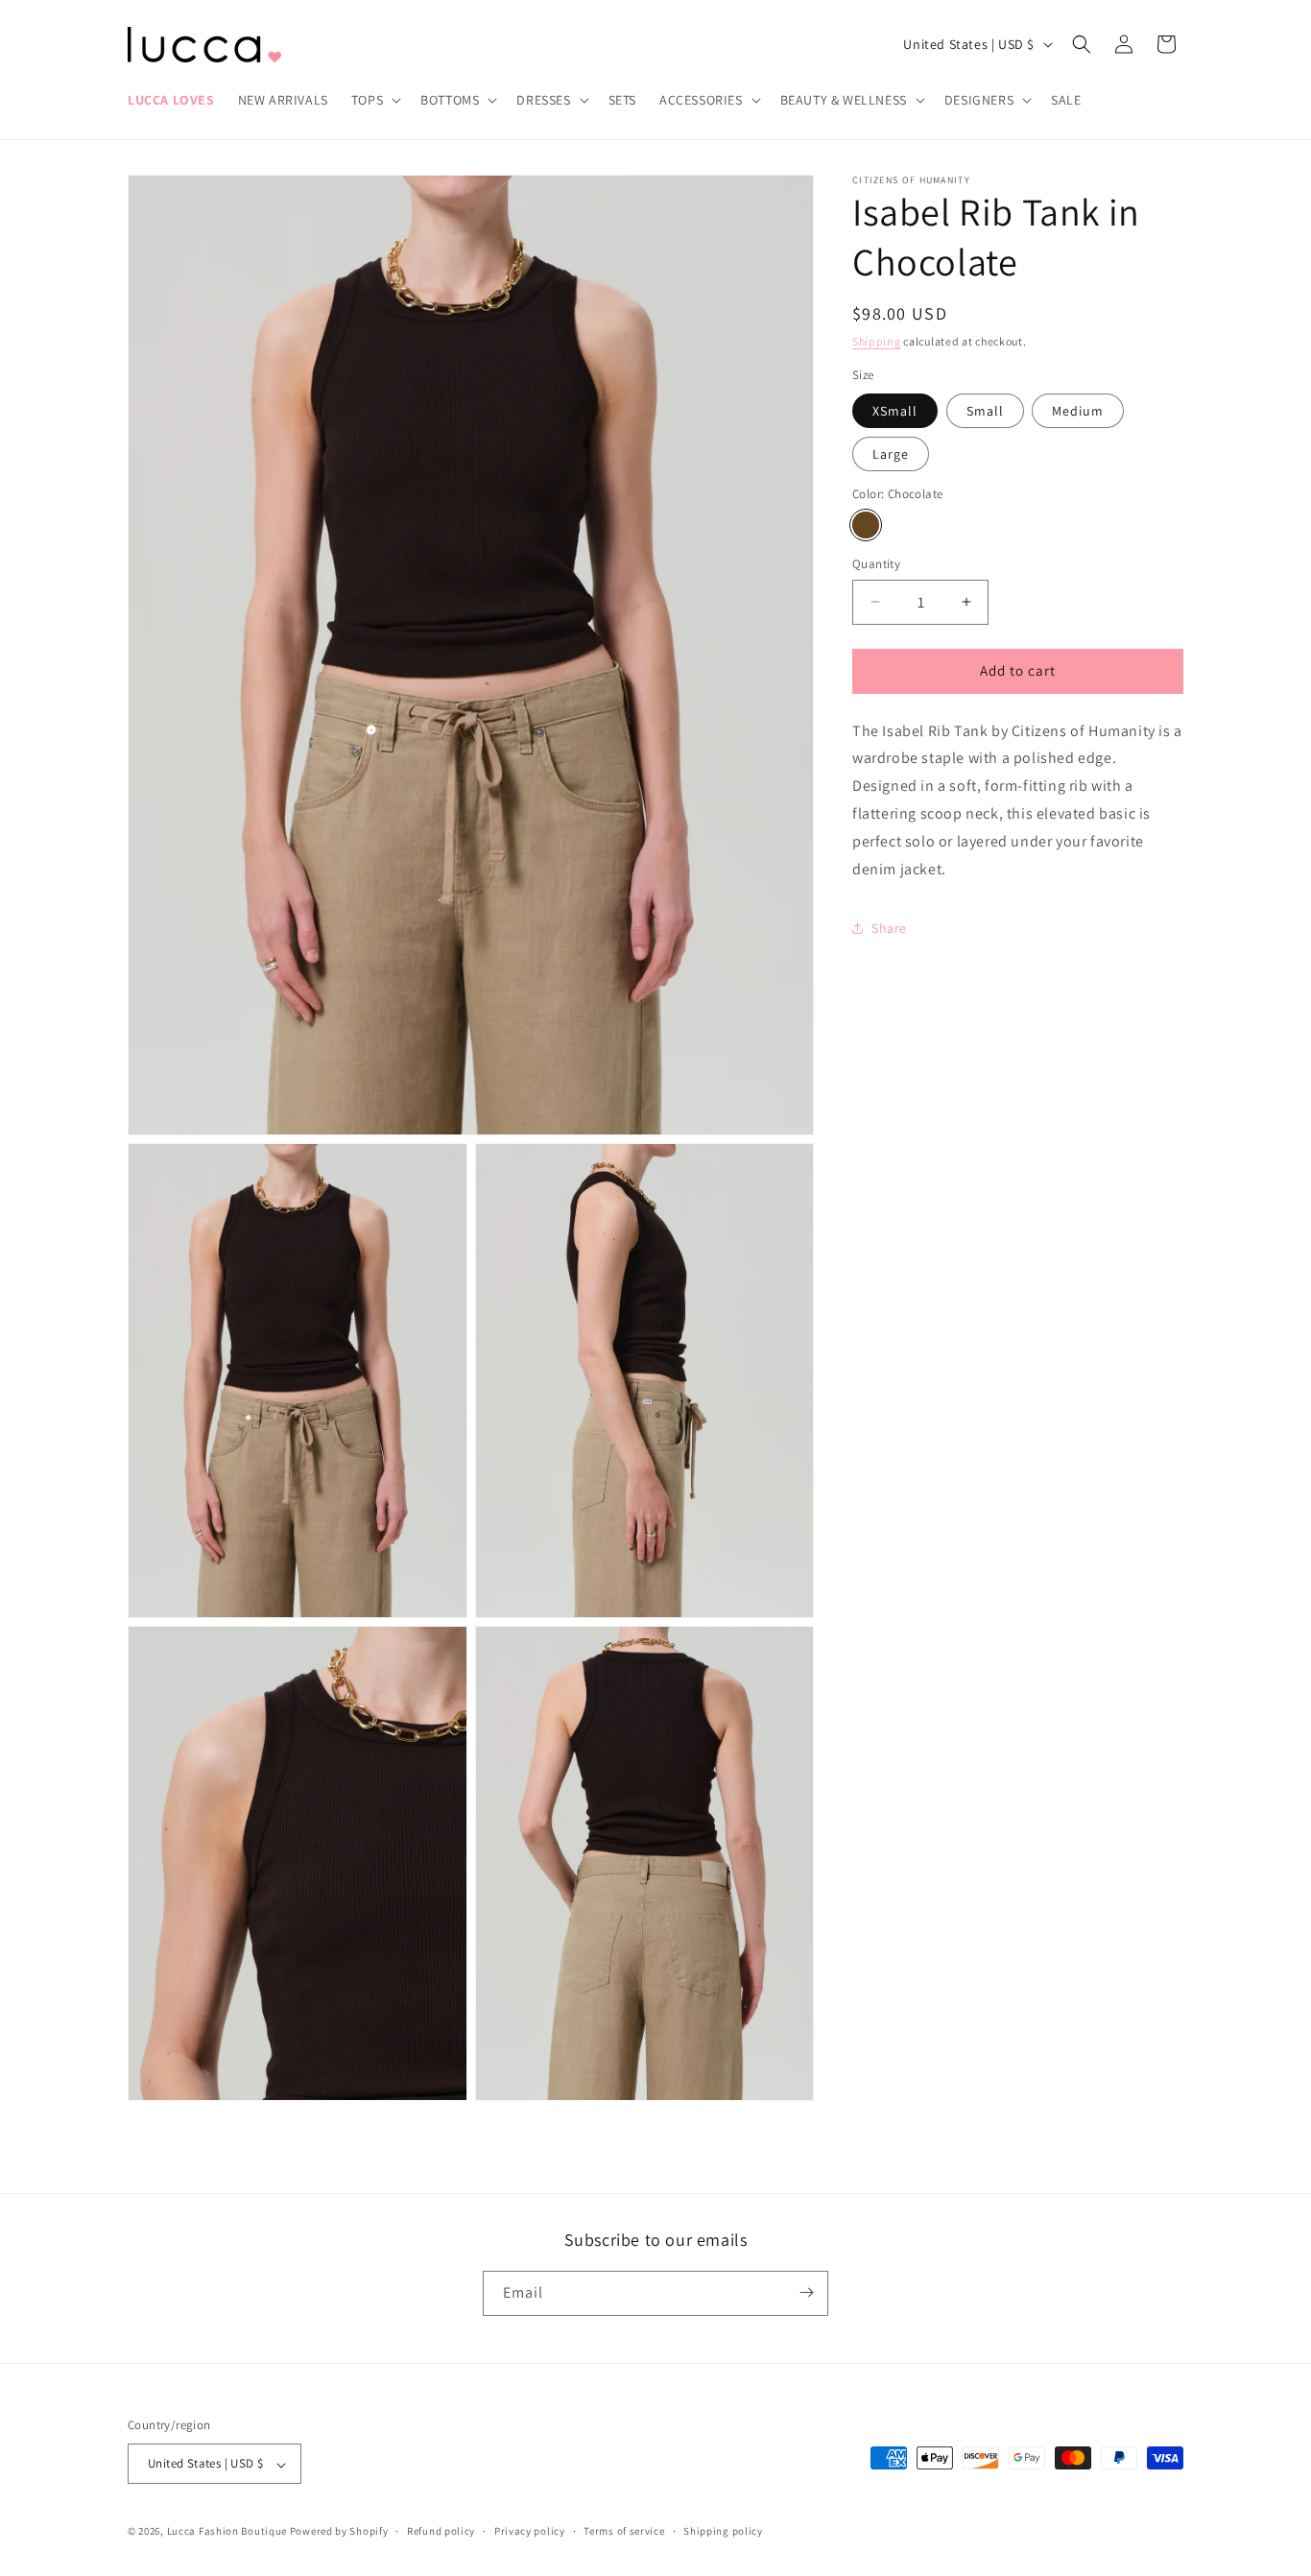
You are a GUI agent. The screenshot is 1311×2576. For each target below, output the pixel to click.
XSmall (895, 411)
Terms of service (624, 2532)
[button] (374, 100)
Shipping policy (723, 2532)
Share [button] (889, 928)
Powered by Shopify (339, 2532)
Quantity (876, 564)
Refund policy (441, 2532)
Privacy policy (530, 2532)
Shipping (877, 341)
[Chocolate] (866, 525)
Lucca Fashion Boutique (227, 2532)
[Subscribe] (806, 2292)
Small (985, 411)
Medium (1078, 411)
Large (891, 454)
